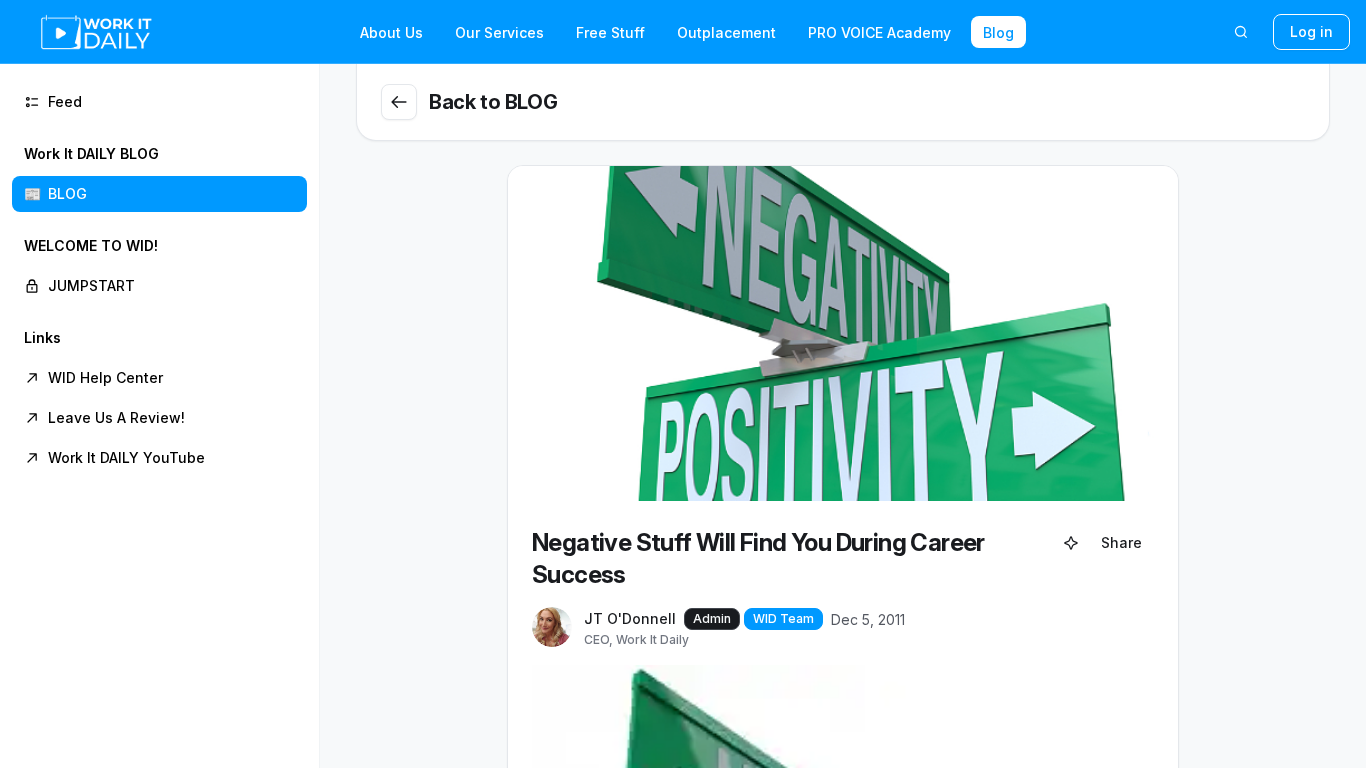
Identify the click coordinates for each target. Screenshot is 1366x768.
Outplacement (726, 32)
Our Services (499, 32)
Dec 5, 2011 (868, 619)
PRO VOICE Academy (879, 32)
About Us (391, 32)
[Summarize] (1071, 543)
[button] (159, 174)
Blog (998, 32)
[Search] (1241, 32)
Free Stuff (610, 32)
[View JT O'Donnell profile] (552, 628)
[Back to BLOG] (399, 102)
